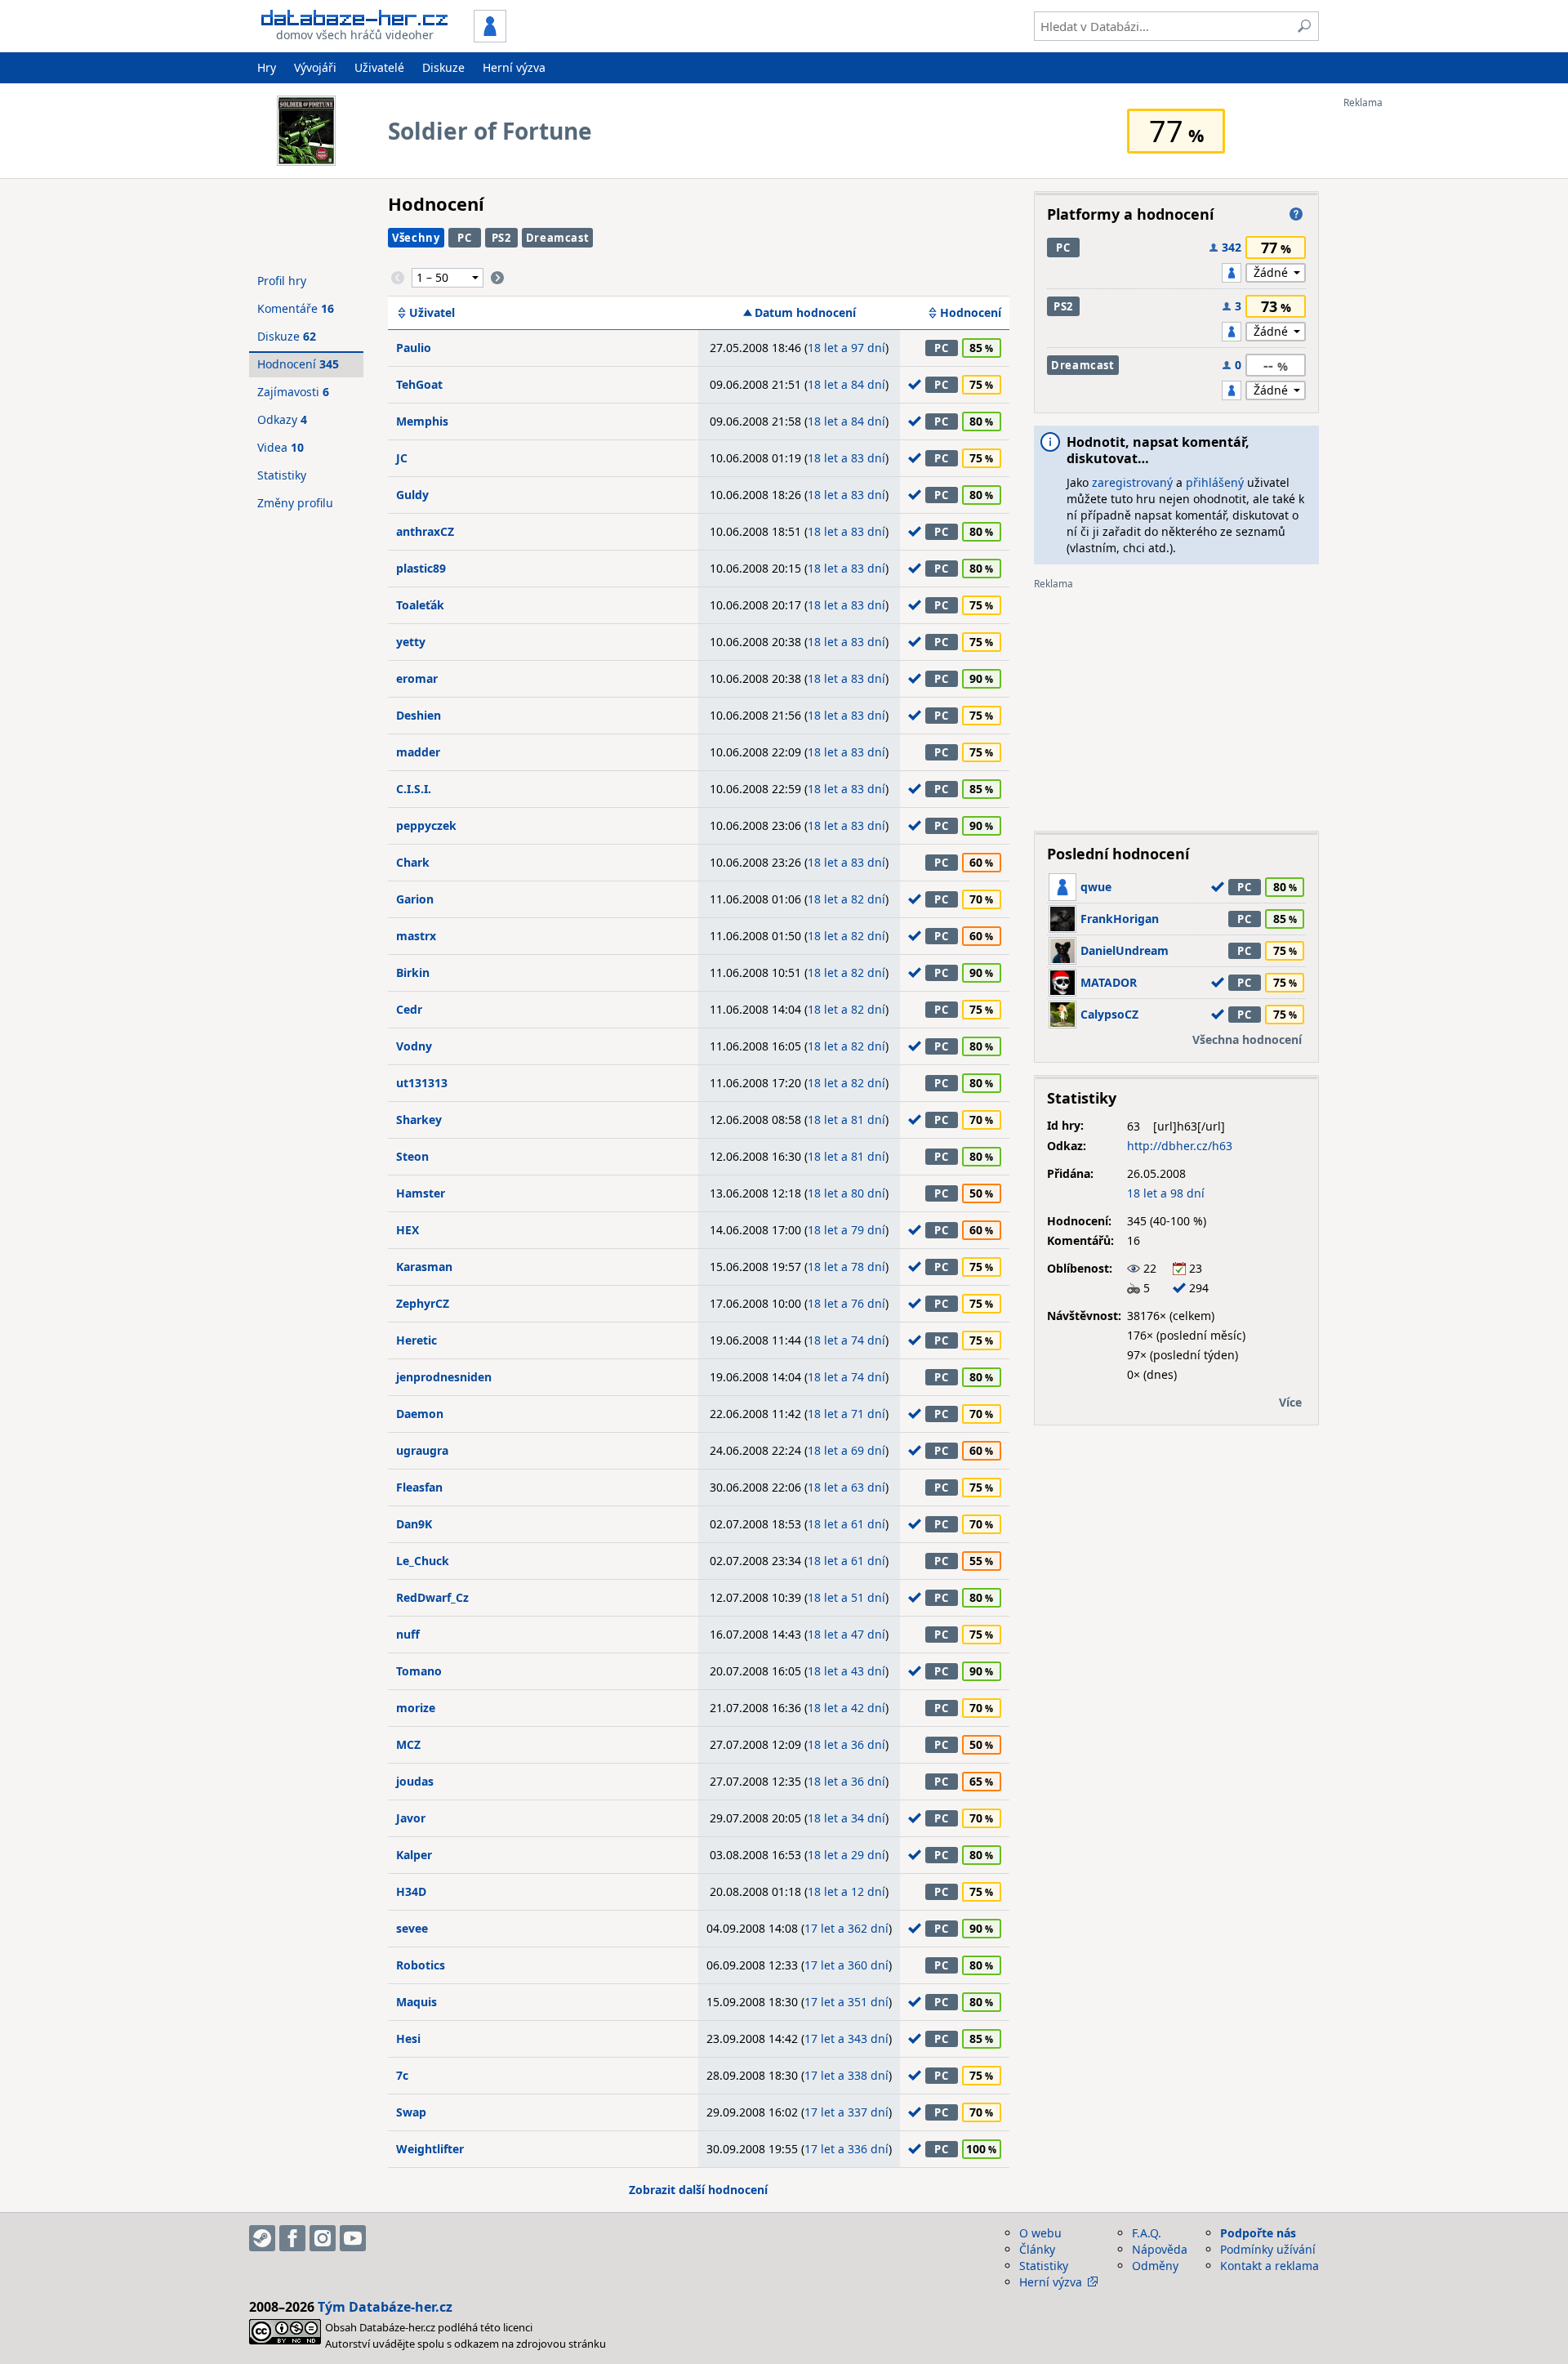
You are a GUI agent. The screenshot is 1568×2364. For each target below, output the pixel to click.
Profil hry (282, 281)
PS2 (501, 238)
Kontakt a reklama (1270, 2266)
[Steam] (262, 2238)
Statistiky (282, 475)
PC (464, 238)
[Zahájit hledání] (1304, 26)
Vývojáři (315, 67)
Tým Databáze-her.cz (385, 2307)
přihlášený (1215, 482)
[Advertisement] (1409, 354)
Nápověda (1160, 2249)
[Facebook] (292, 2238)
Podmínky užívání (1268, 2249)
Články (1037, 2249)
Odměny (1155, 2266)
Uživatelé (379, 67)
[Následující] (497, 278)
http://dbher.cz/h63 (1180, 1146)
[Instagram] (323, 2238)
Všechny (416, 238)
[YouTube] (353, 2238)
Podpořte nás (1258, 2233)
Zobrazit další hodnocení (698, 2190)
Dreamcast (558, 238)
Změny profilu (295, 503)
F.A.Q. (1147, 2233)
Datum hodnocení (805, 313)
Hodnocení (971, 313)
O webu (1040, 2233)
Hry (267, 67)
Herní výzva (514, 67)
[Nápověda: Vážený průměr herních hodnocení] (1296, 214)
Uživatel (432, 313)
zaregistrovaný (1132, 482)
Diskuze (443, 67)
